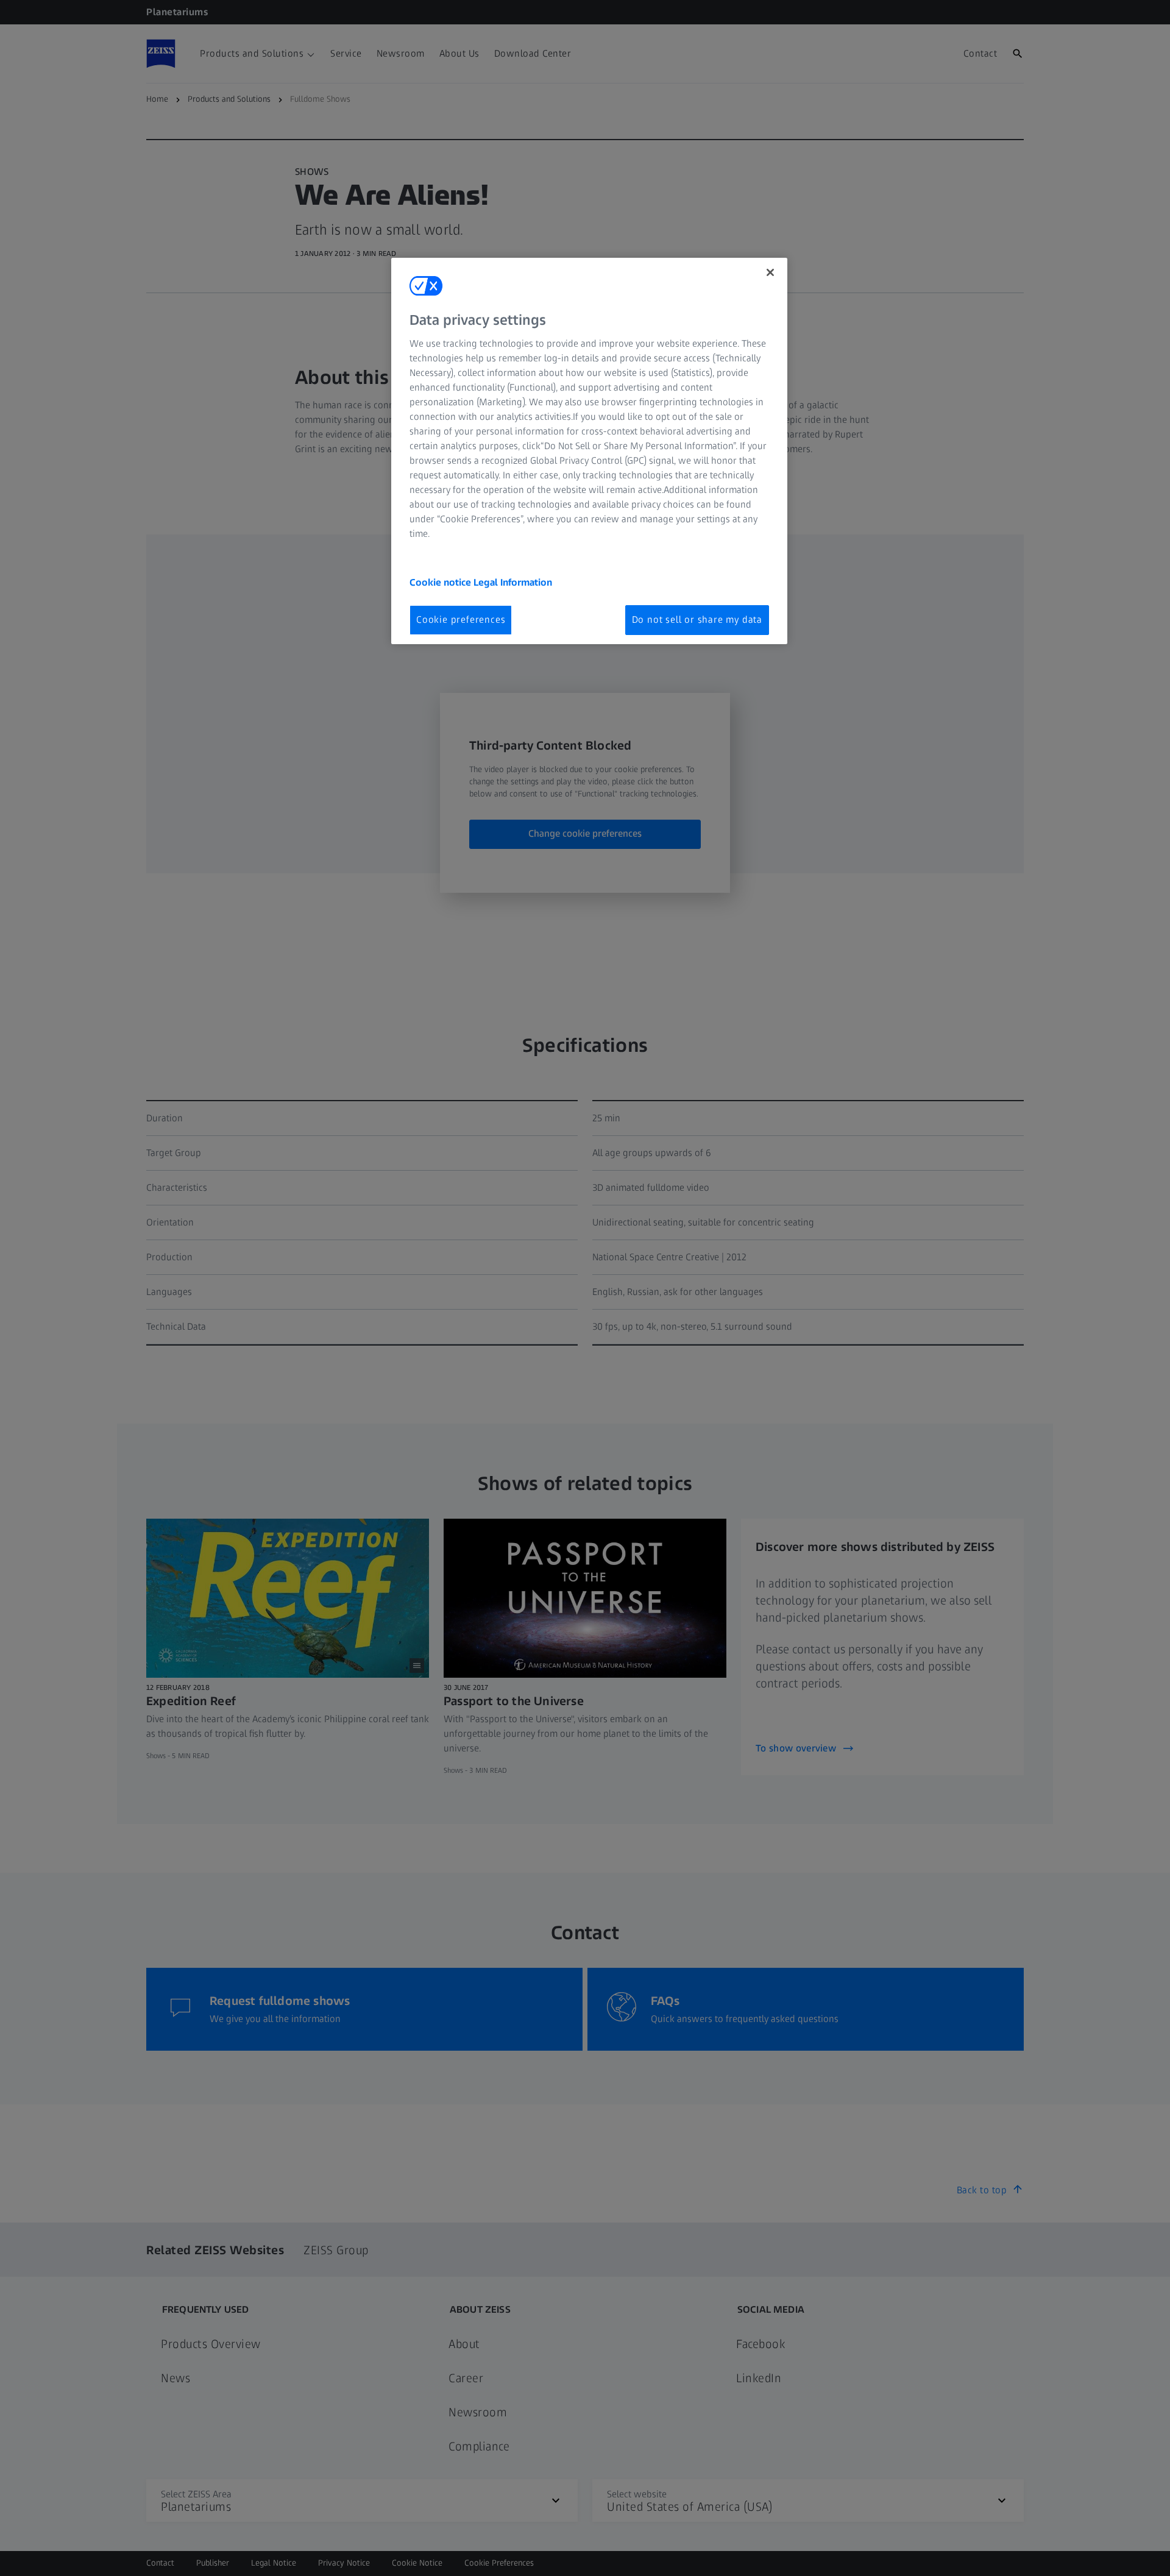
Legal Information (513, 582)
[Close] (770, 272)
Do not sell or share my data (697, 619)
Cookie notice (441, 582)
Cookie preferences (461, 619)
